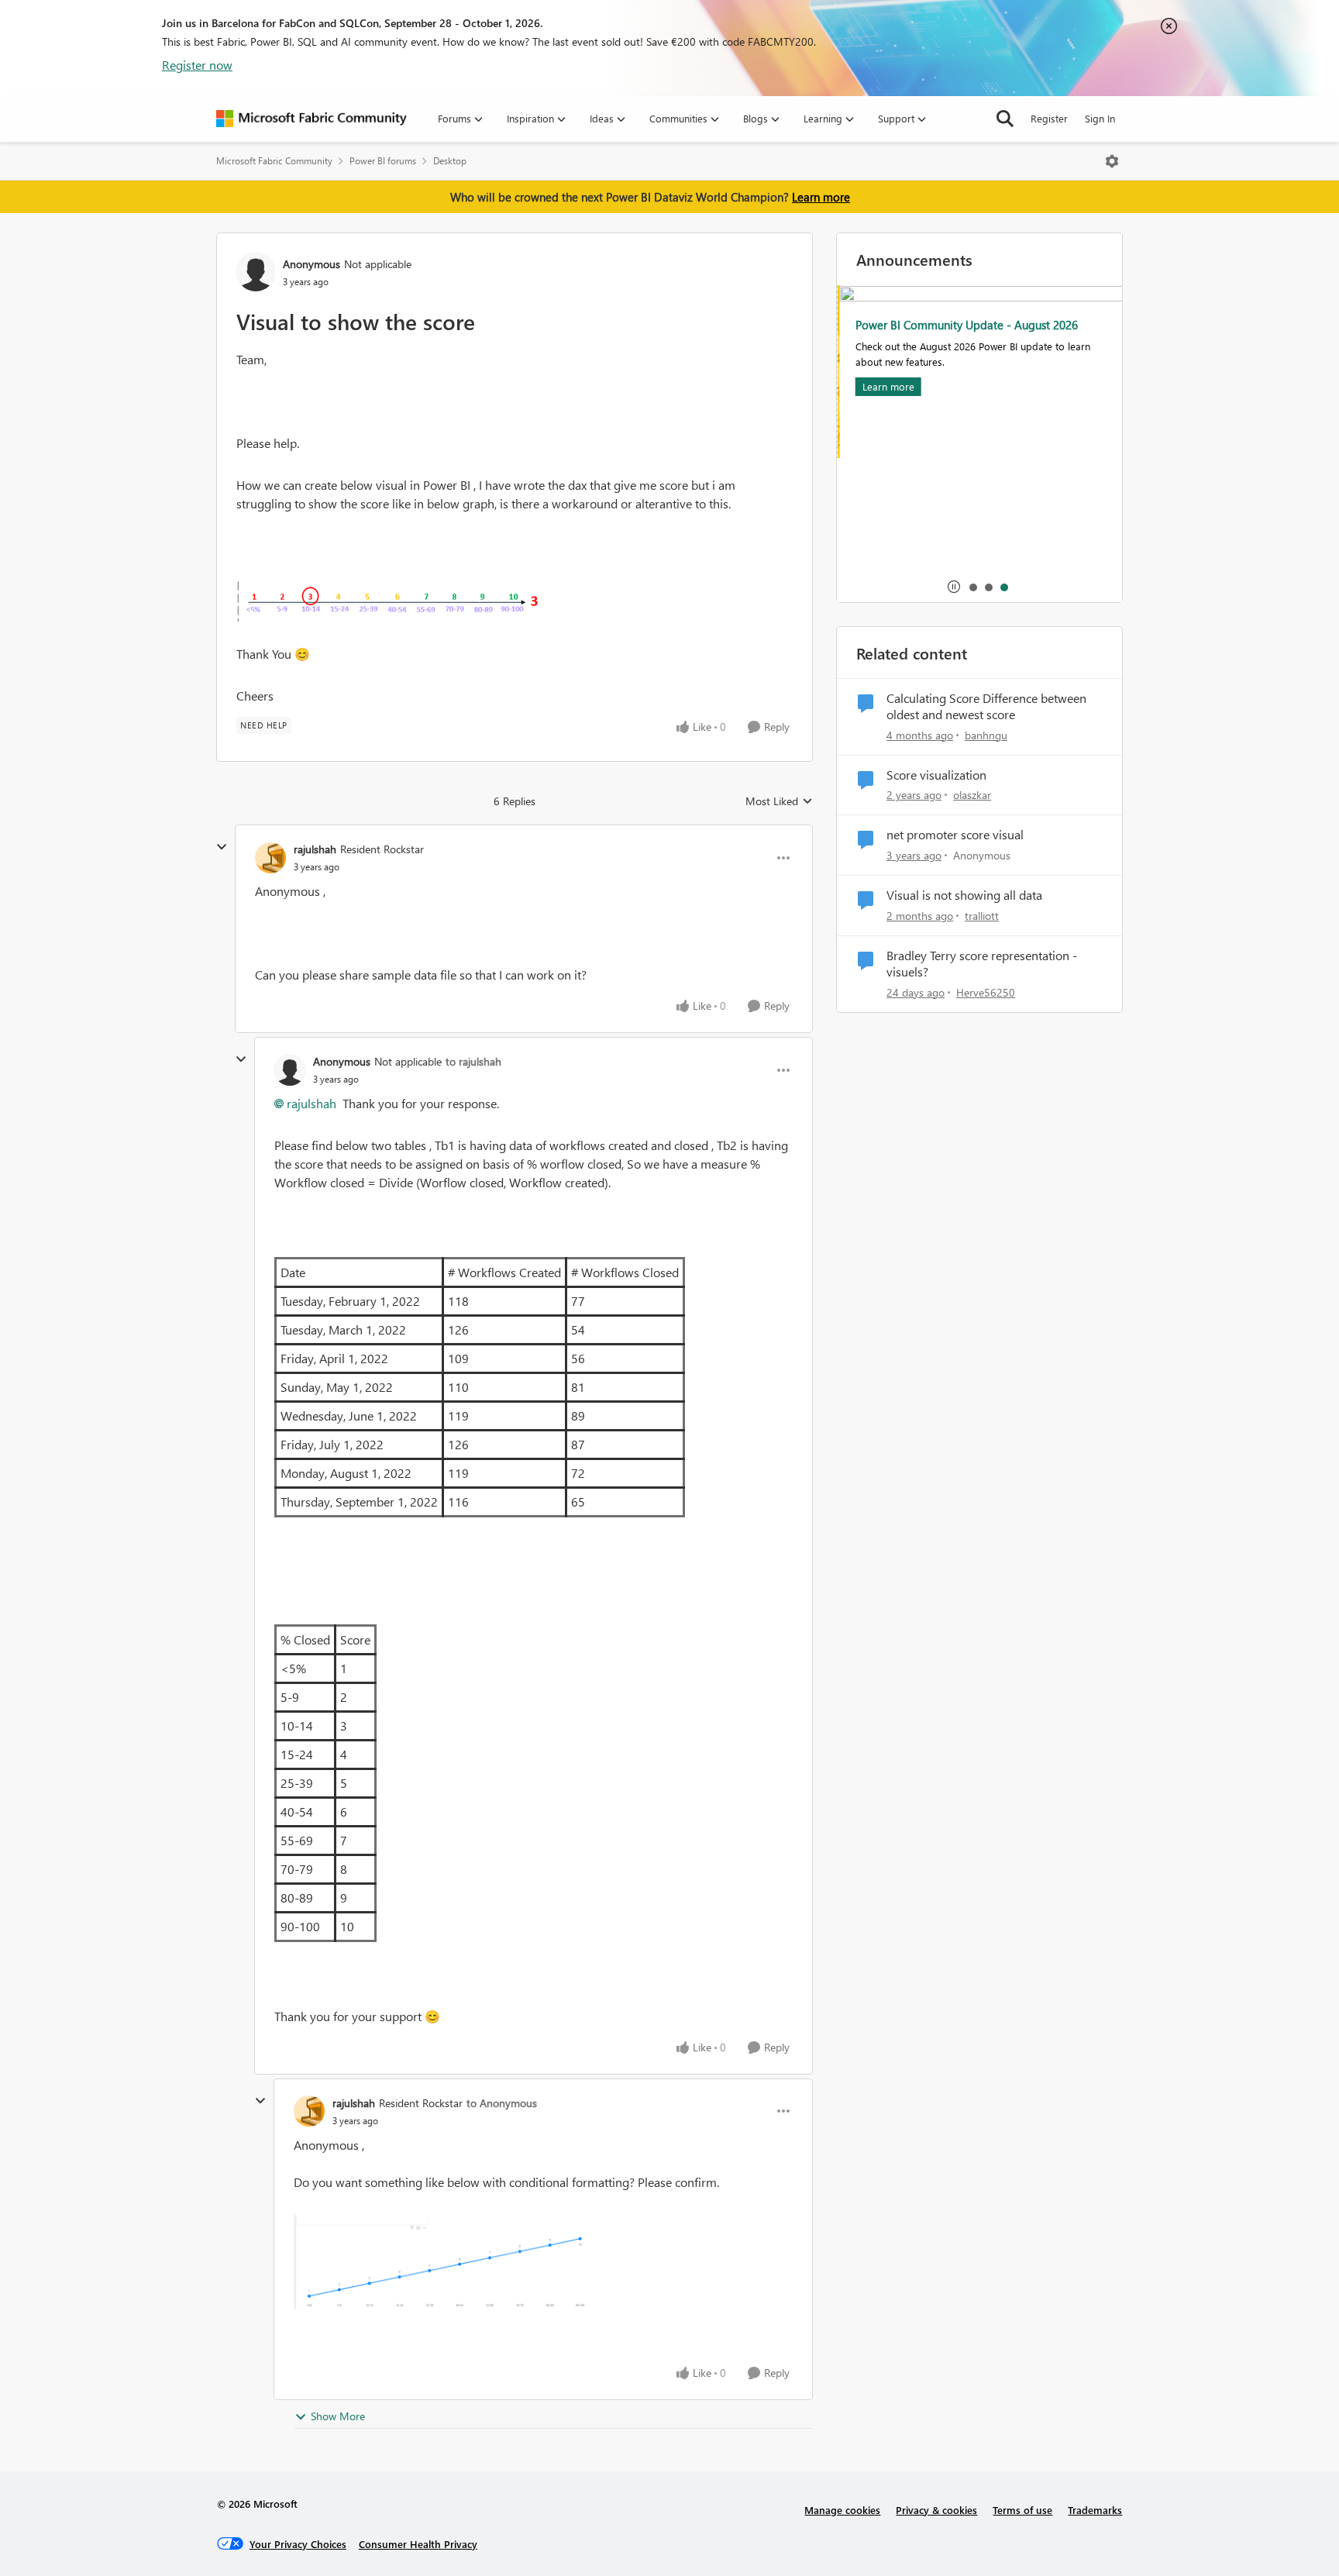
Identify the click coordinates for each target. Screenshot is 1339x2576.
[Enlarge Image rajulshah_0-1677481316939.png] (443, 2262)
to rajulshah (473, 1061)
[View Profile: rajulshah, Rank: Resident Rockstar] (270, 858)
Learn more (821, 197)
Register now (197, 65)
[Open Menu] (1112, 161)
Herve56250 (986, 992)
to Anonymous (502, 2103)
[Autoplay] (954, 587)
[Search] (1005, 119)
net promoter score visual (955, 835)
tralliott (982, 916)
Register (1049, 118)
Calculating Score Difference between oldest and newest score (986, 706)
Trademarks (1095, 2510)
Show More (338, 2416)
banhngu (986, 735)
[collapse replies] (222, 847)
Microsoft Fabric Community (274, 161)
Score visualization (936, 775)
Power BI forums (383, 161)
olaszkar (972, 795)
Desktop (450, 161)
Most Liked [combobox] (779, 801)
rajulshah (315, 849)
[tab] (972, 587)
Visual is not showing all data (964, 895)
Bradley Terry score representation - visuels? (982, 964)
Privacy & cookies (936, 2510)
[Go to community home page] (312, 119)
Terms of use (1022, 2510)
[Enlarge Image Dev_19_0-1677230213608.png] (391, 600)
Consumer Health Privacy (418, 2544)
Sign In (1100, 118)
